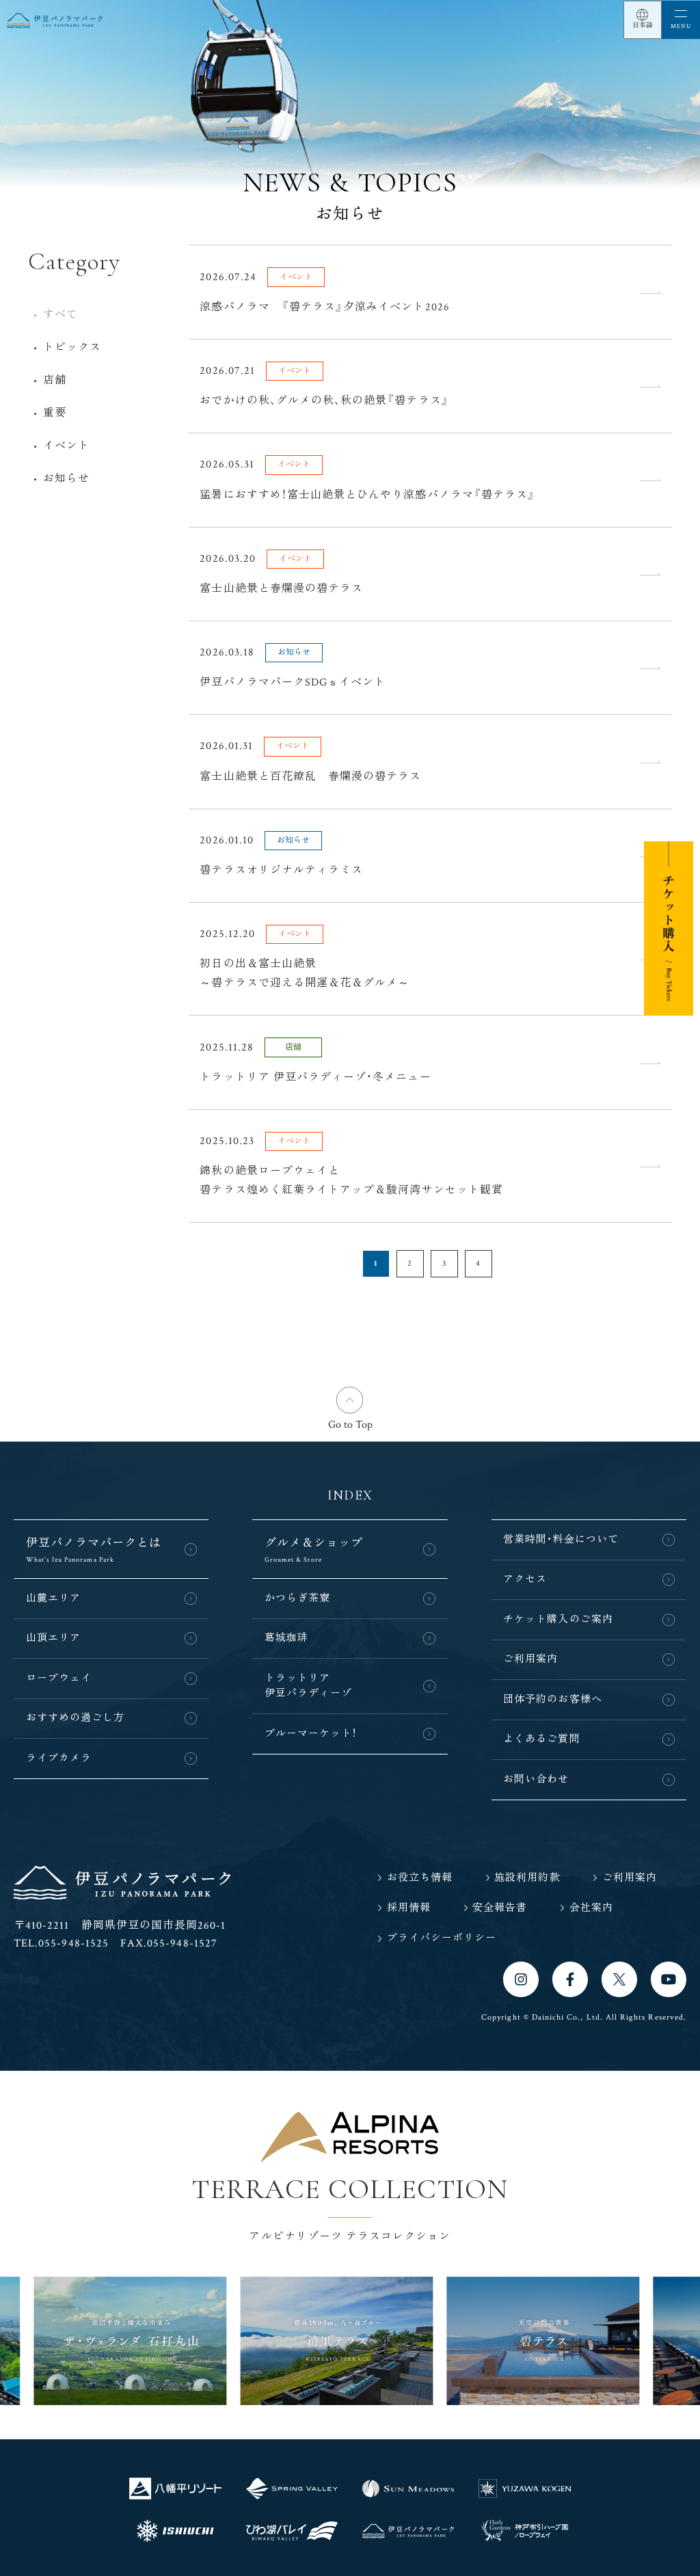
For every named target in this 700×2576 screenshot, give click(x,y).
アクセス (525, 1579)
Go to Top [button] (350, 1425)
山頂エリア (53, 1638)
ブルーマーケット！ (311, 1734)
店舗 (55, 380)
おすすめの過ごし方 (76, 1718)
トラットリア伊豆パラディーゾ (308, 1686)
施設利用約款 (527, 1878)
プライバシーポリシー (442, 1938)
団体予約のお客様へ (553, 1699)
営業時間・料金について (561, 1540)
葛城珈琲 (286, 1638)
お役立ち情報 (420, 1878)
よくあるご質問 (541, 1739)
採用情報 (409, 1908)
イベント (66, 446)
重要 (55, 413)
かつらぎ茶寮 (297, 1598)
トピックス (72, 348)
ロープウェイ (59, 1678)
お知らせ (66, 479)
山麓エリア (53, 1598)
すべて (60, 315)
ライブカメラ (59, 1758)
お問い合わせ (536, 1779)
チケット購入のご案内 (558, 1619)
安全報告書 (500, 1908)
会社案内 (591, 1908)
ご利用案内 (530, 1659)
